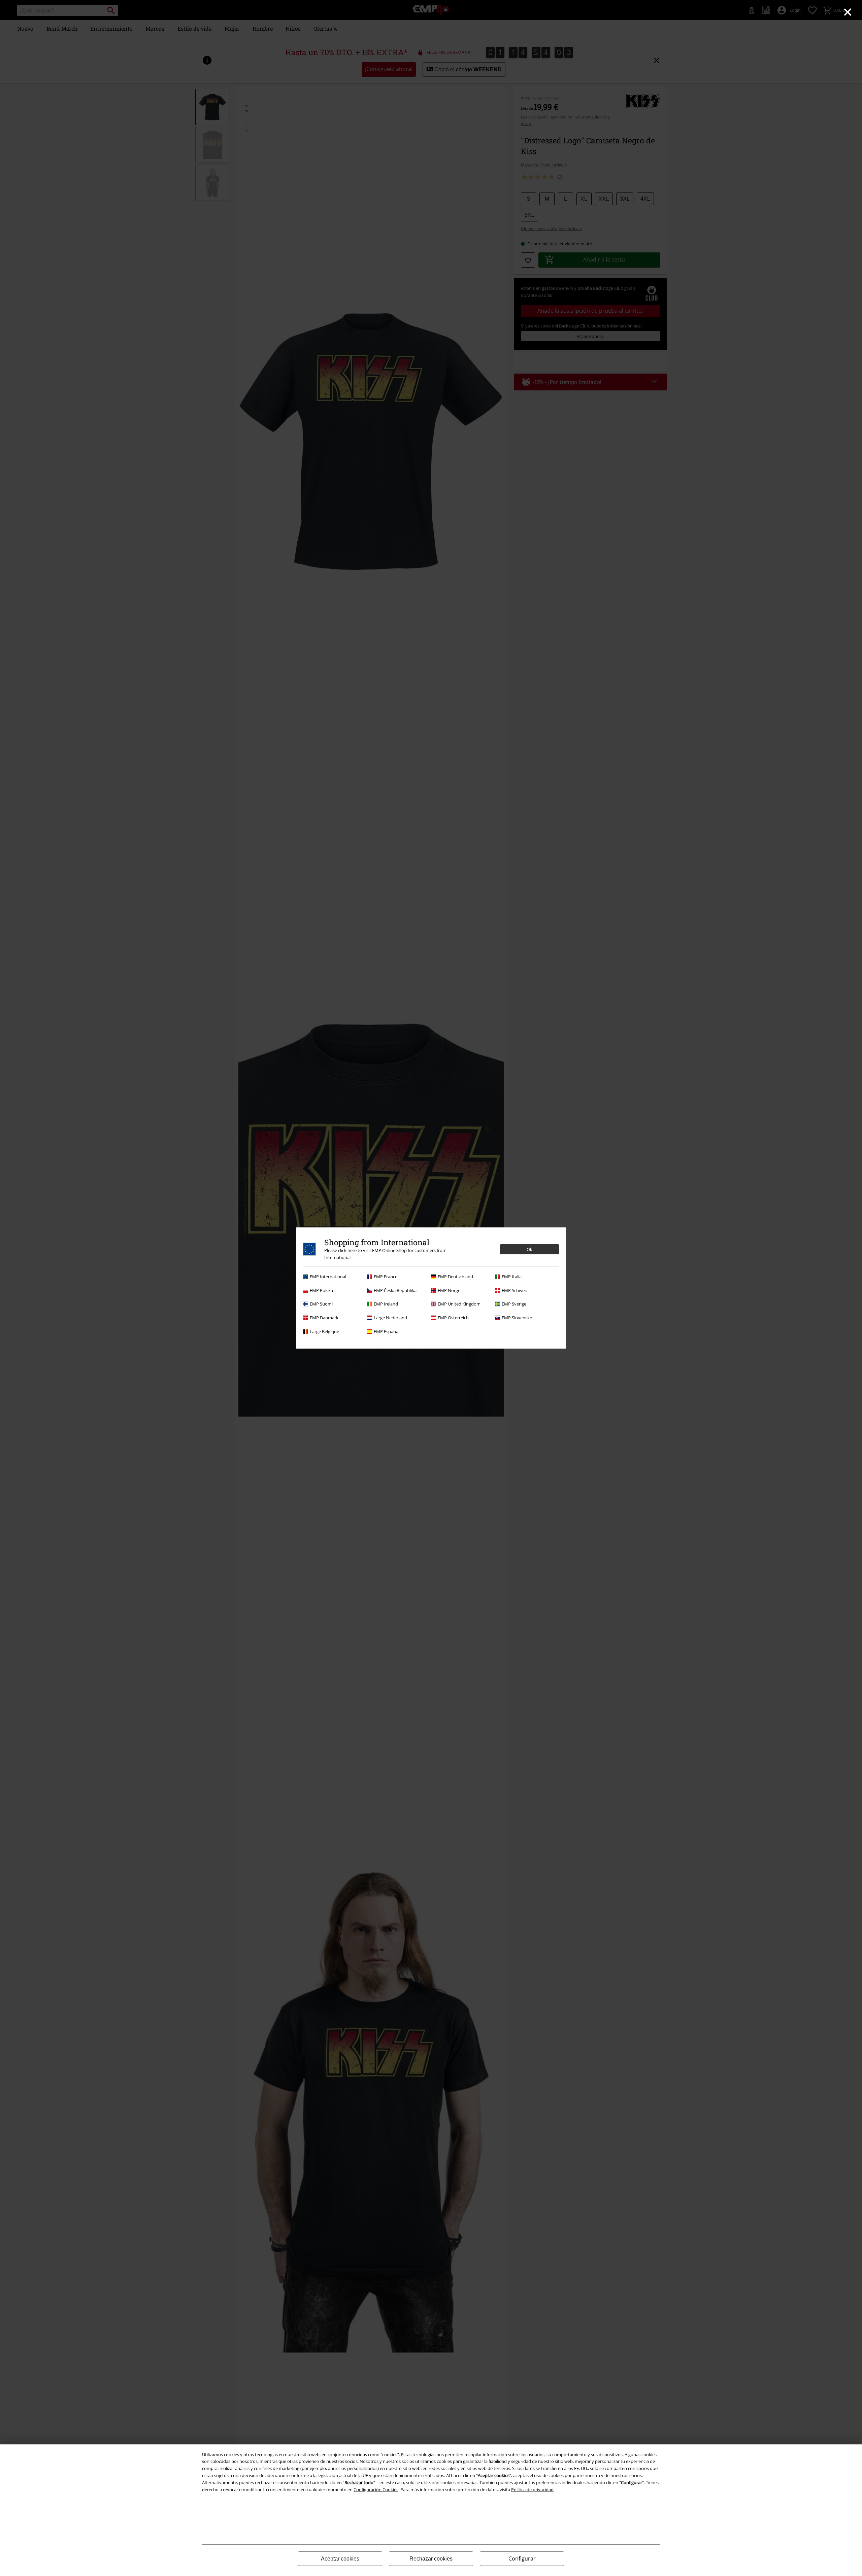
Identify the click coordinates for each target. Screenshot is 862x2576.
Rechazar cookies (431, 2559)
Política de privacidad (532, 2490)
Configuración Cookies (376, 2490)
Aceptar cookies (340, 2559)
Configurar (522, 2558)
